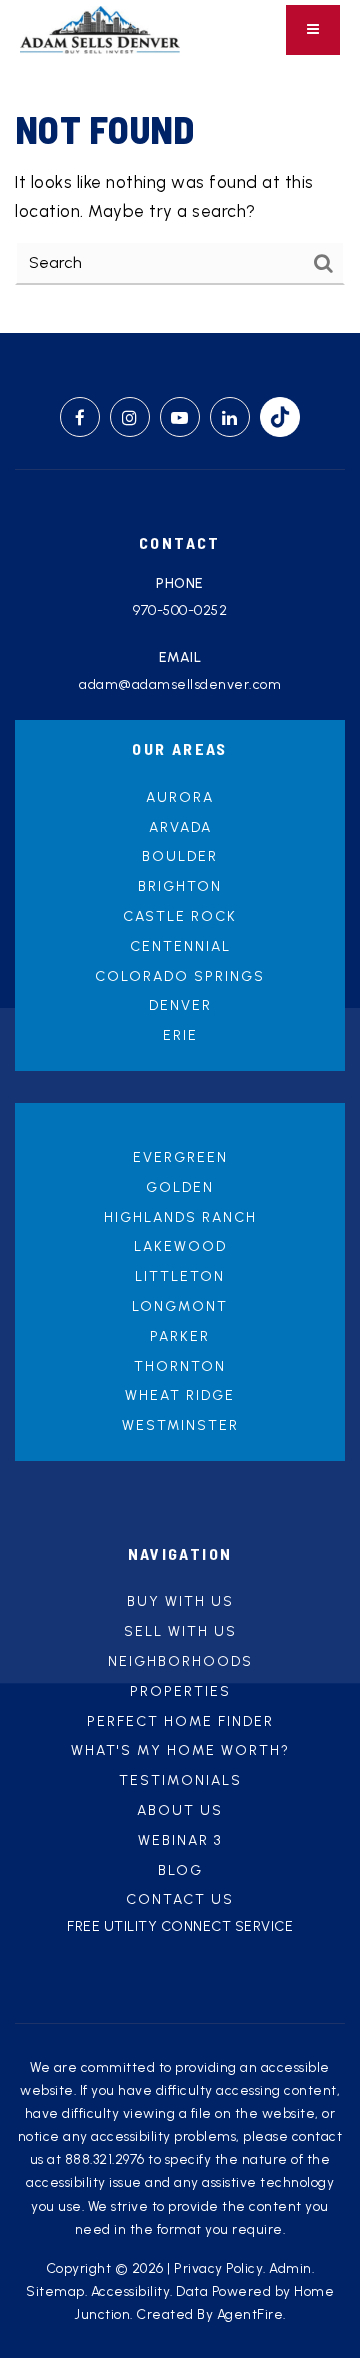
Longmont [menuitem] (180, 1306)
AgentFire (250, 2314)
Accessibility (131, 2291)
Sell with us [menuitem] (180, 1631)
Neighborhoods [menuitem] (180, 1661)
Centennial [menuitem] (180, 946)
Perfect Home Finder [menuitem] (180, 1721)
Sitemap (55, 2291)
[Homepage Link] (100, 28)
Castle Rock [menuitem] (180, 916)
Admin (290, 2268)
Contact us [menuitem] (180, 1899)
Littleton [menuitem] (180, 1276)
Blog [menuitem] (180, 1870)
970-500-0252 (180, 610)
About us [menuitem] (180, 1810)
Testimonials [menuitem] (180, 1780)
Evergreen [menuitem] (180, 1157)
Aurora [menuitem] (180, 797)
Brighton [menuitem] (180, 886)
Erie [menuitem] (180, 1035)
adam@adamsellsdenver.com (180, 684)
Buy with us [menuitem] (180, 1601)
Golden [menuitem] (180, 1187)
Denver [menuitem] (180, 1005)
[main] (180, 196)
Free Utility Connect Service (180, 1926)
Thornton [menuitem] (180, 1366)
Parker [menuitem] (180, 1336)
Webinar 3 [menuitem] (180, 1840)
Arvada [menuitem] (180, 827)
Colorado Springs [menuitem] (180, 976)
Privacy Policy (218, 2268)
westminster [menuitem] (180, 1425)
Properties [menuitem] (180, 1691)
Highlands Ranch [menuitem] (180, 1217)
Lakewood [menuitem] (180, 1246)
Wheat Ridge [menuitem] (180, 1395)
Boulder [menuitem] (180, 856)
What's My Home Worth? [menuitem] (180, 1750)
